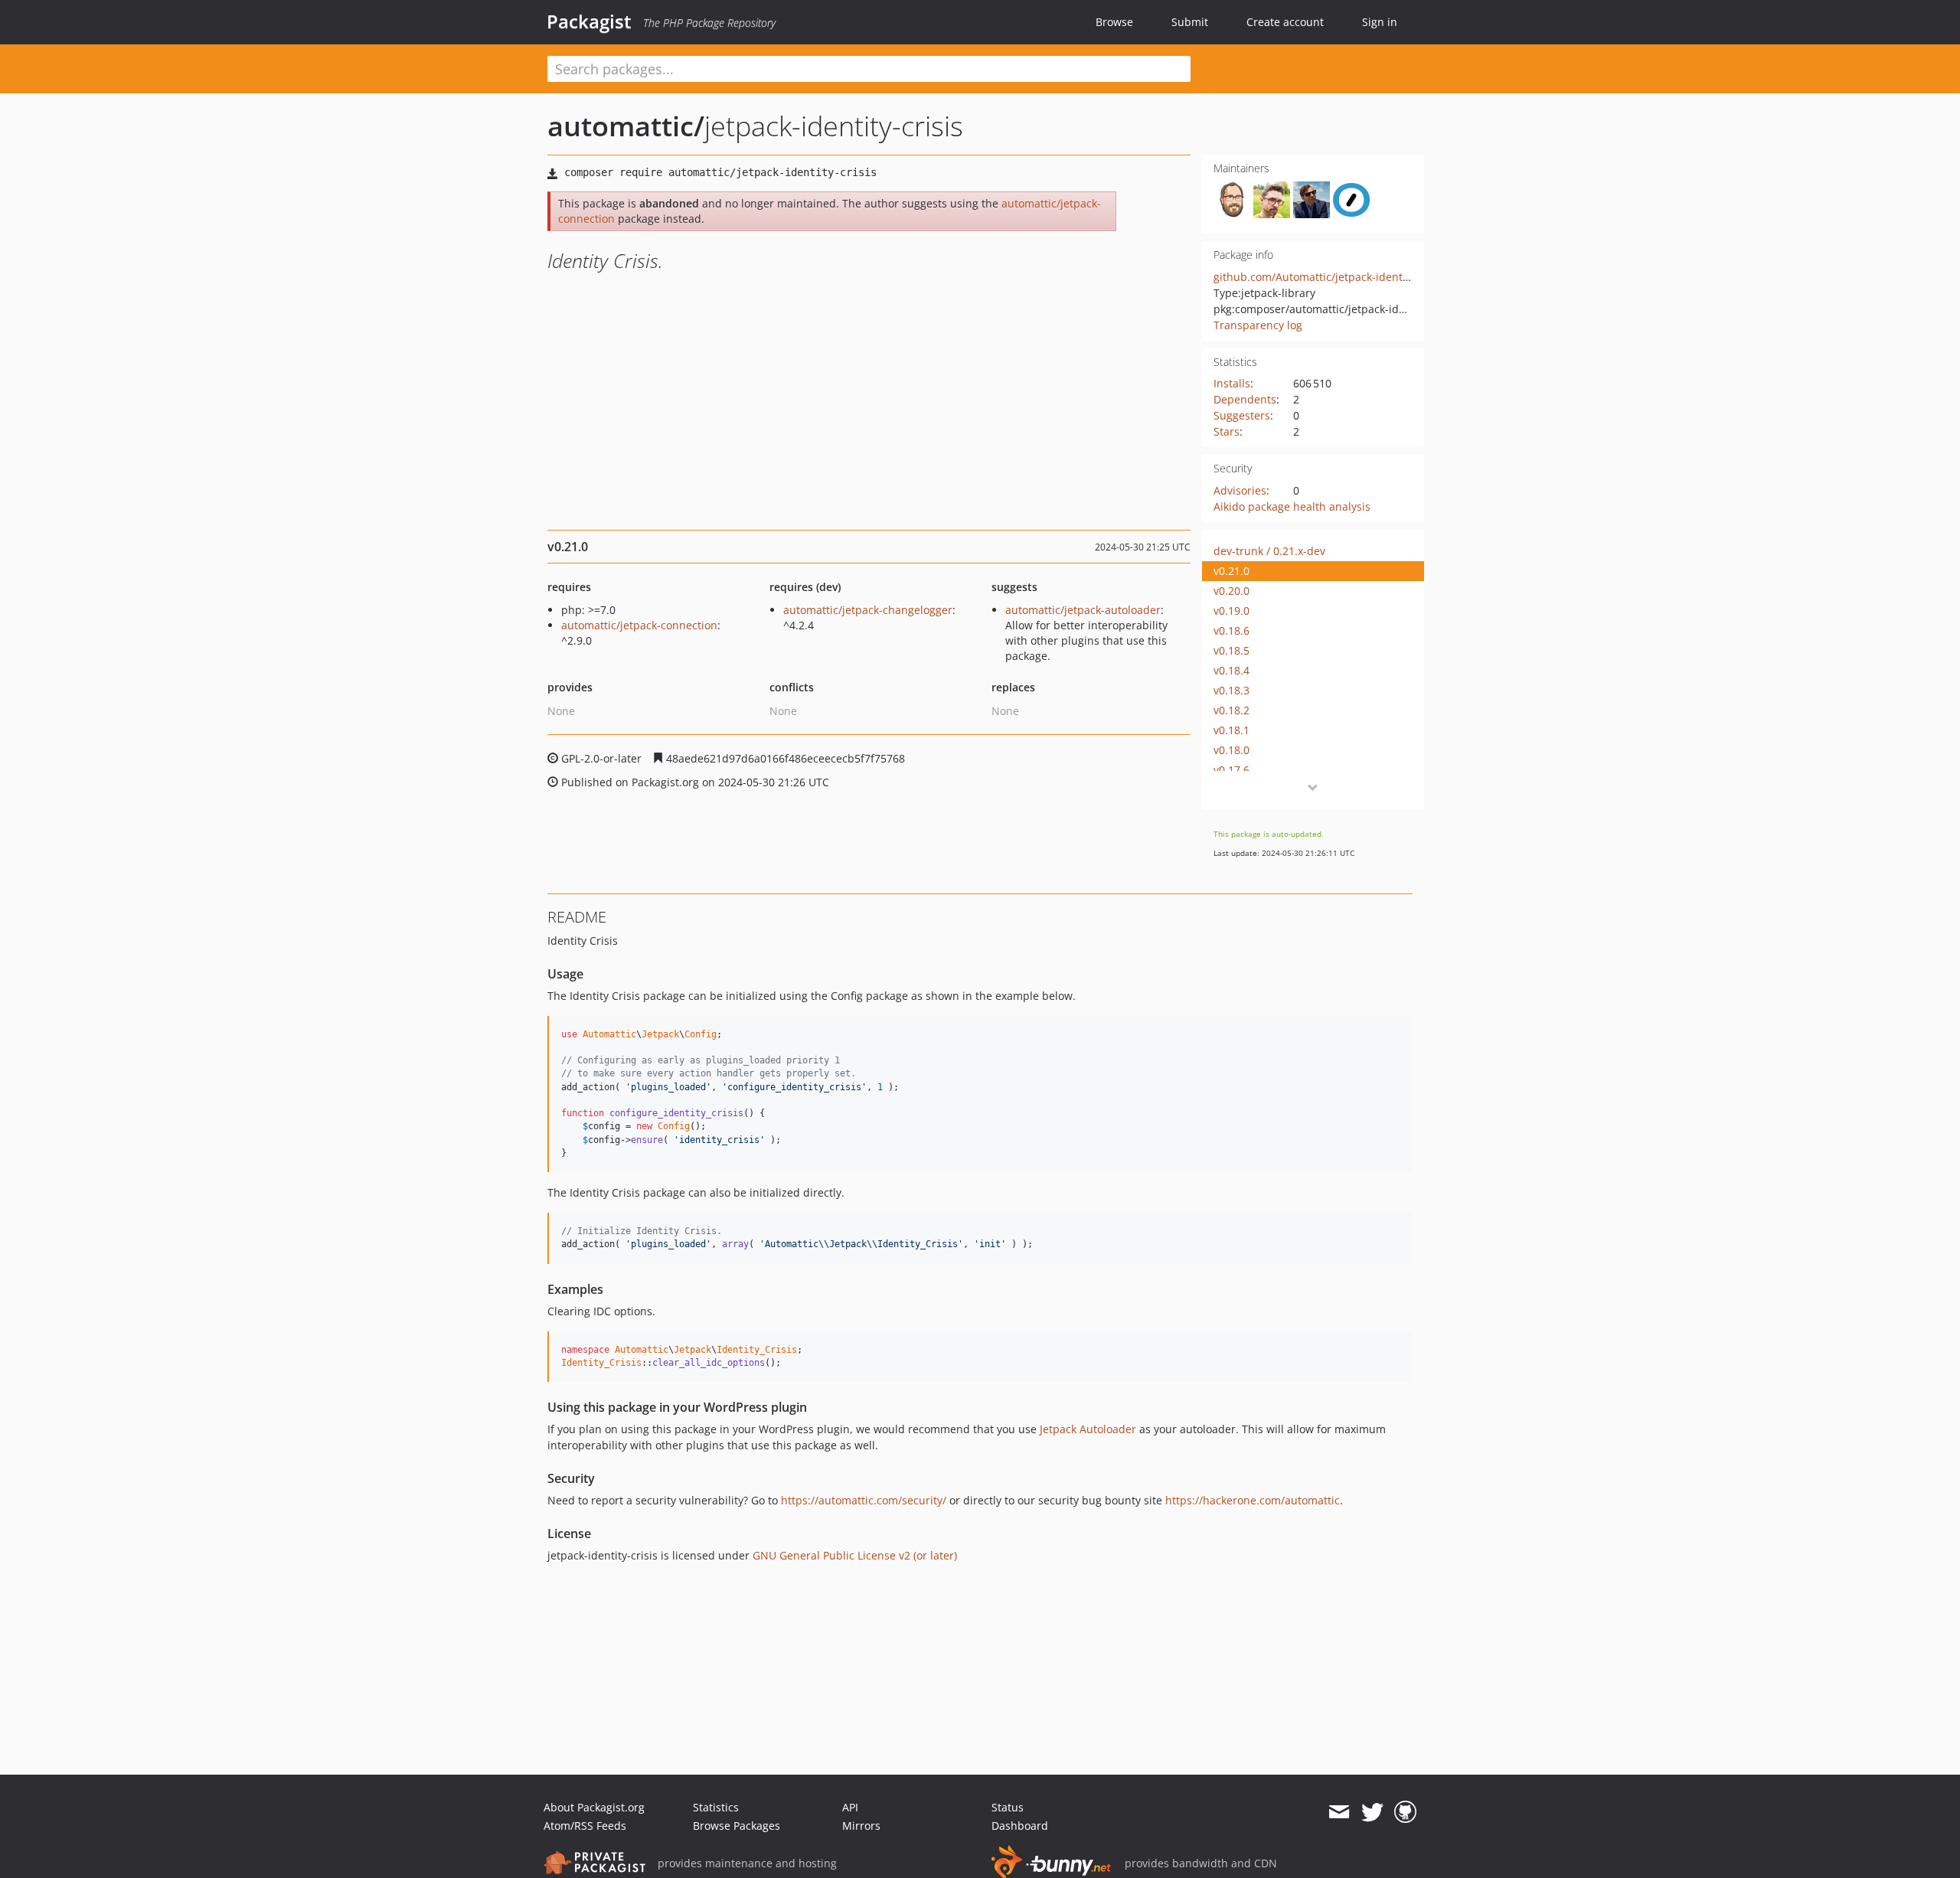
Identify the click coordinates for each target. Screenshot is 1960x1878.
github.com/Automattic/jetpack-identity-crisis (1330, 277)
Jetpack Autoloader (1088, 1429)
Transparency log (1258, 325)
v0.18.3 (1232, 690)
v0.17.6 (1232, 770)
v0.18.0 (1232, 750)
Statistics (716, 1807)
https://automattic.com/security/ (864, 1500)
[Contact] (1339, 1812)
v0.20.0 (1232, 591)
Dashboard (1020, 1826)
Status (1008, 1807)
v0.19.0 (1232, 611)
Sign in (1380, 22)
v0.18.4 (1232, 670)
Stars (1227, 431)
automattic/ (626, 126)
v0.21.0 (1232, 571)
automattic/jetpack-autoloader (1083, 610)
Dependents (1245, 399)
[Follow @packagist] (1372, 1812)
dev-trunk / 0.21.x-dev (1269, 551)
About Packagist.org (594, 1807)
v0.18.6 (1232, 630)
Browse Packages (737, 1826)
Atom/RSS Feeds (585, 1826)
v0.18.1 (1232, 730)
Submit (1190, 22)
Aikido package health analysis (1292, 506)
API (850, 1807)
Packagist (589, 21)
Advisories (1240, 490)
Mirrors (861, 1826)
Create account (1285, 22)
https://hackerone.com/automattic (1253, 1500)
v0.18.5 (1232, 650)
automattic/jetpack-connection (639, 625)
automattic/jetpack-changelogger (868, 610)
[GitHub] (1405, 1812)
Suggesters (1242, 415)
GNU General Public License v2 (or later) (855, 1555)
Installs (1232, 383)
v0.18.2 (1232, 710)
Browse (1114, 22)
